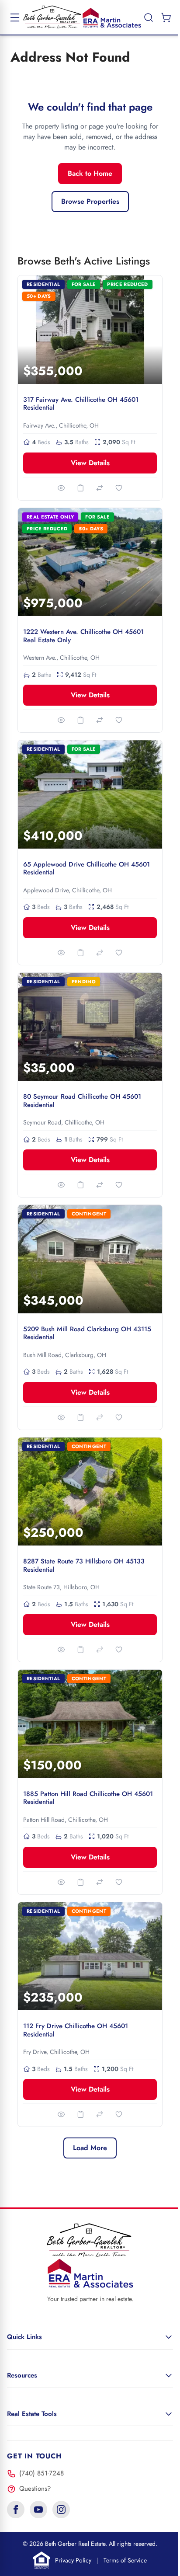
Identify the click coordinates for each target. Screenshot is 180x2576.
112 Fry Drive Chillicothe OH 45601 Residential (76, 2030)
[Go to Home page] (82, 17)
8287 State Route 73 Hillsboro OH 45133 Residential (84, 1565)
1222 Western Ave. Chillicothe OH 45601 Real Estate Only (83, 636)
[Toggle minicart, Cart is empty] (166, 17)
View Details (90, 463)
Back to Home (90, 173)
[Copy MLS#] (80, 488)
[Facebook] (16, 2510)
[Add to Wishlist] (119, 488)
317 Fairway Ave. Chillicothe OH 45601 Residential (81, 404)
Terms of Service (125, 2560)
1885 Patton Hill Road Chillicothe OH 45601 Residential (88, 1798)
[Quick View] (61, 488)
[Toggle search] (149, 17)
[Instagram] (61, 2510)
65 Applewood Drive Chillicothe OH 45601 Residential (87, 869)
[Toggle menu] (15, 17)
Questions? (35, 2489)
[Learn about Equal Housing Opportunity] (42, 2560)
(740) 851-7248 (42, 2473)
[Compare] (100, 488)
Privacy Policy (73, 2560)
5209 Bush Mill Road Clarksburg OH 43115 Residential (87, 1333)
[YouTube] (38, 2510)
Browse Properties (90, 201)
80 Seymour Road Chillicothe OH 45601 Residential (82, 1101)
